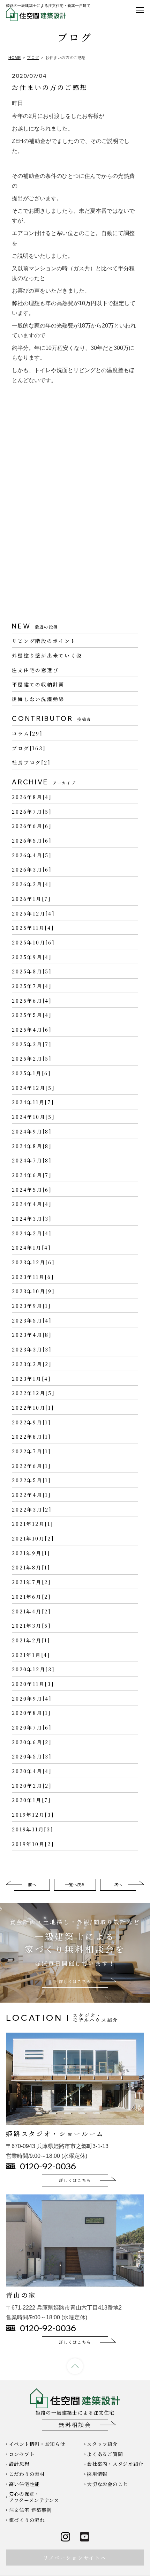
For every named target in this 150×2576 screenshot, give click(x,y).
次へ (118, 1884)
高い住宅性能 (24, 2484)
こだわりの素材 (27, 2474)
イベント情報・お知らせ (37, 2444)
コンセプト (22, 2454)
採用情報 (97, 2474)
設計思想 (19, 2464)
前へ (32, 1884)
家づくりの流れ (27, 2520)
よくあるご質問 (105, 2454)
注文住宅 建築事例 (30, 2510)
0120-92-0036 (48, 2166)
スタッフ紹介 (102, 2444)
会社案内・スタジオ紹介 (115, 2464)
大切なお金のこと (107, 2484)
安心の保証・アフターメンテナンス (34, 2497)
